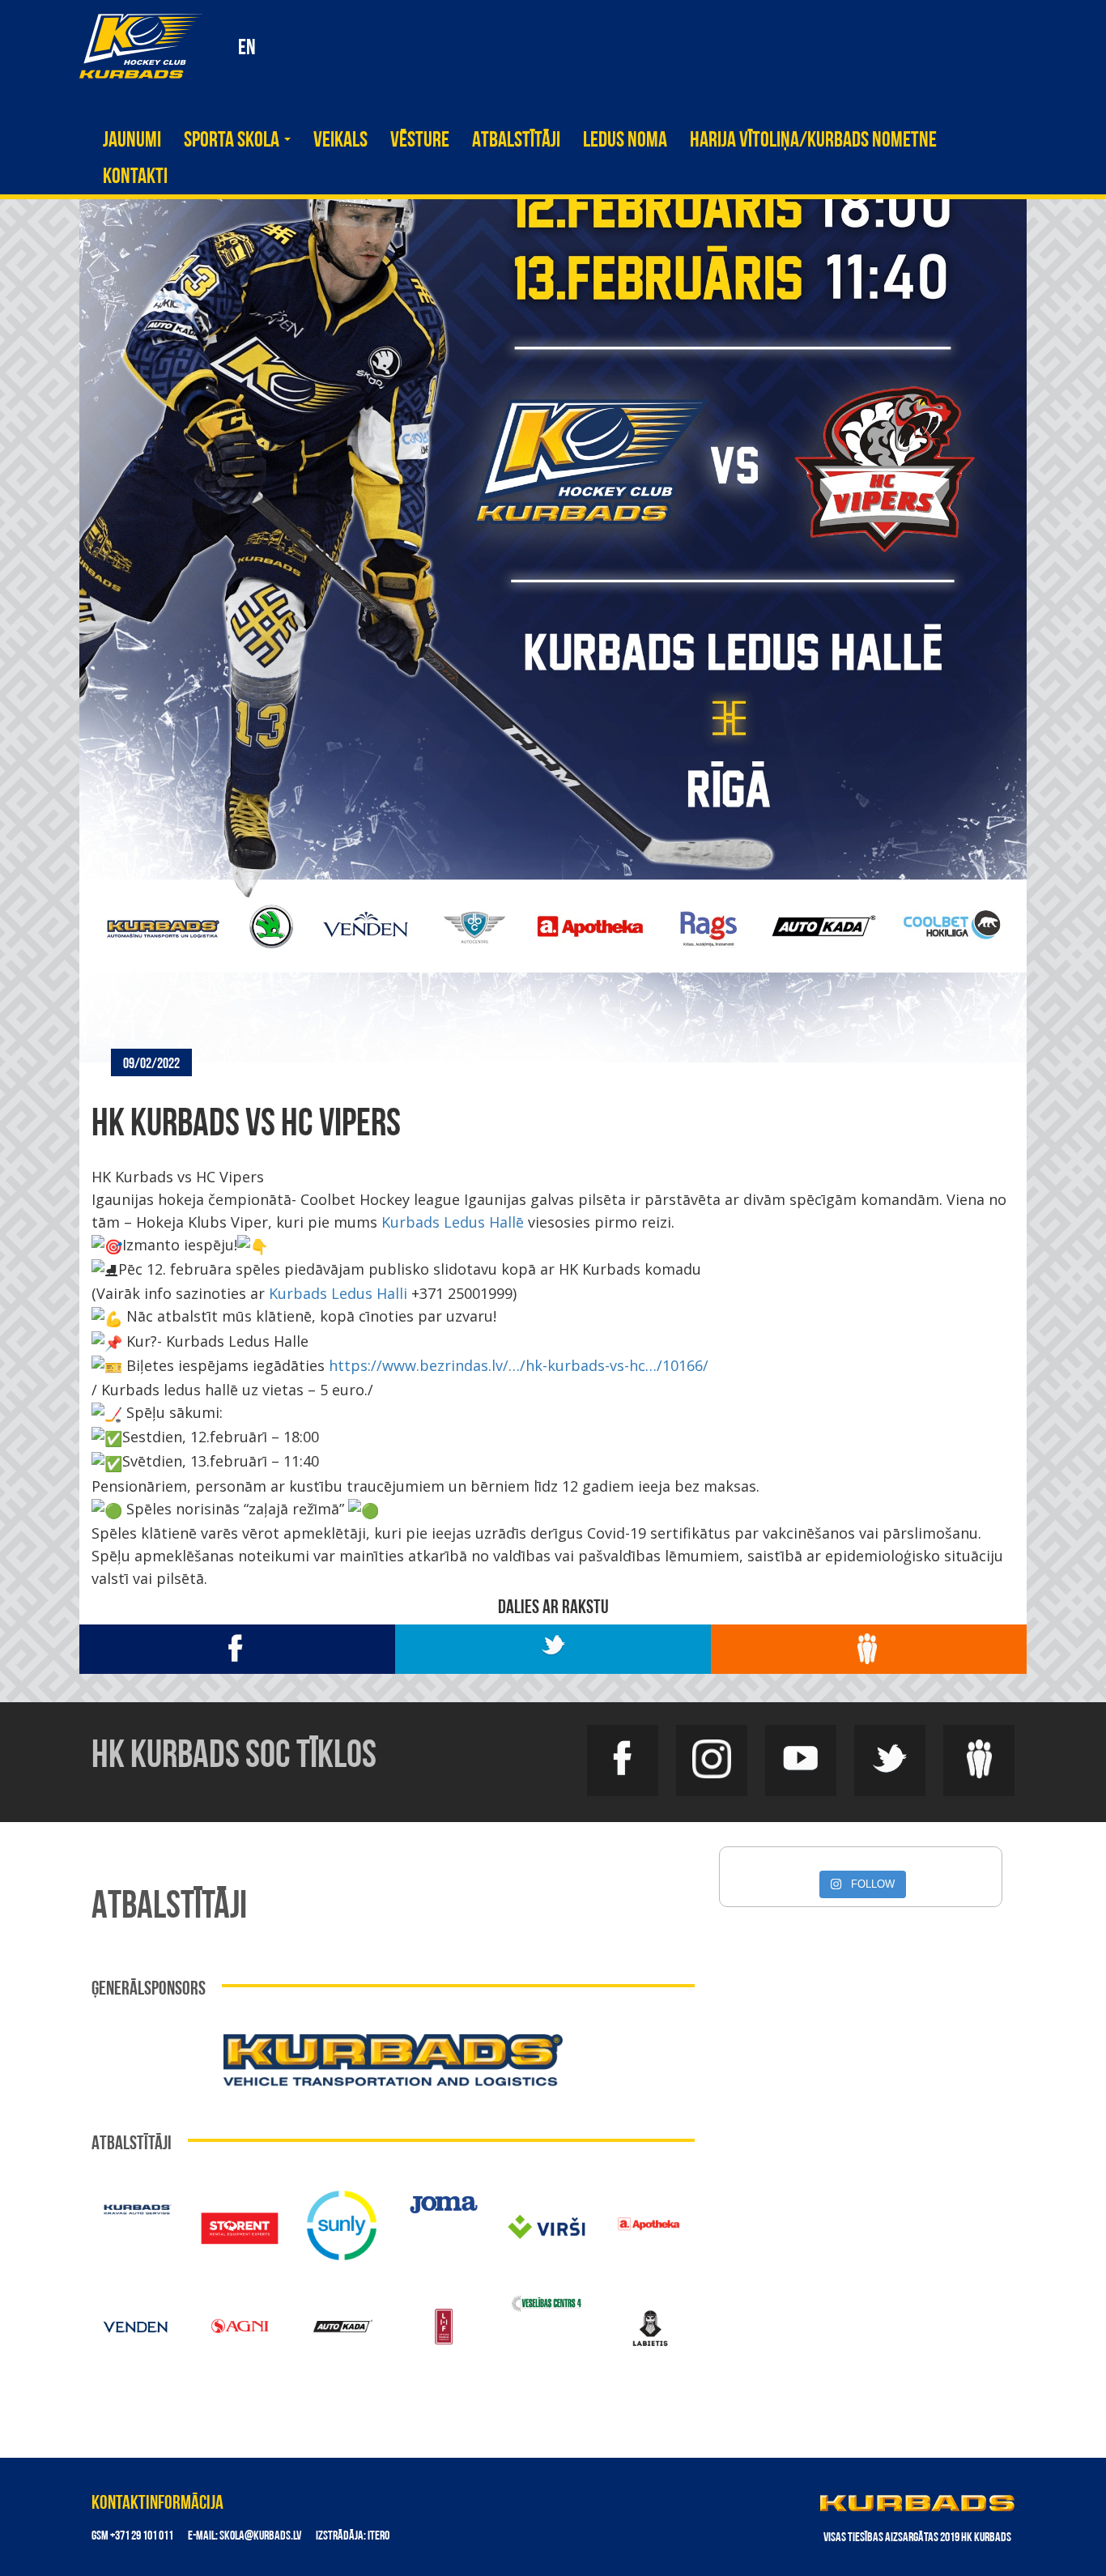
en (247, 49)
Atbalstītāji (516, 141)
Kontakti (135, 178)
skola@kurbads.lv (260, 2536)
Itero (379, 2536)
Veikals (340, 141)
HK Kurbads (141, 46)
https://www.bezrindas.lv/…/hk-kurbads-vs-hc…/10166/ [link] (519, 1365)
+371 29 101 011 (142, 2536)
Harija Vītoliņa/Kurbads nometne (813, 141)
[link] (453, 1222)
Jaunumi (132, 141)
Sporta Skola (233, 141)
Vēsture (420, 141)
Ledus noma (625, 141)
